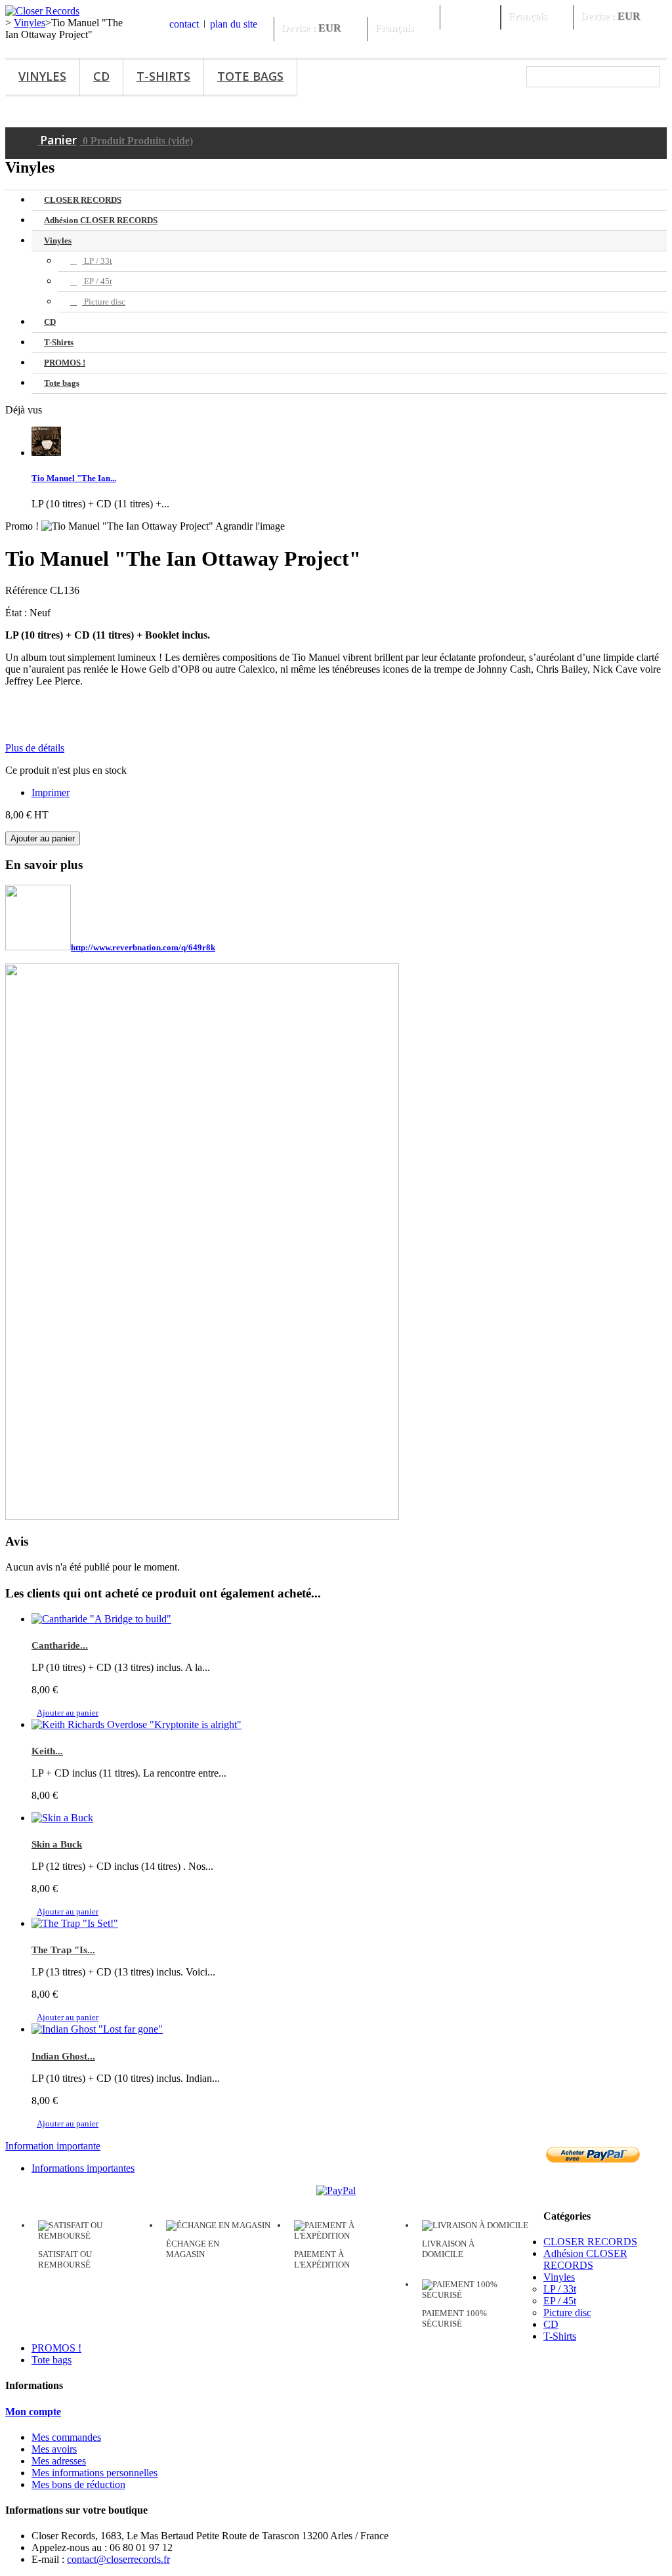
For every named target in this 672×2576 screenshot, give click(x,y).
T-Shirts (163, 76)
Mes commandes (66, 2437)
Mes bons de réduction (78, 2484)
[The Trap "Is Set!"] (75, 1923)
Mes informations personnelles (94, 2473)
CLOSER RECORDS (83, 200)
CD (101, 76)
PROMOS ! (65, 363)
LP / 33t (97, 261)
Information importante (53, 2146)
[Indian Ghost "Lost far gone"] (97, 2029)
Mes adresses (59, 2461)
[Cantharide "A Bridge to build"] (101, 1619)
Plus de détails (35, 748)
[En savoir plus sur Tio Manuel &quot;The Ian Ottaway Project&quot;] (46, 453)
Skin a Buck (57, 1844)
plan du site (234, 24)
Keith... (47, 1751)
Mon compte (33, 2412)
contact (184, 24)
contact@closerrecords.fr (118, 2559)
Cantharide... (60, 1645)
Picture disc (104, 302)
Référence (28, 590)
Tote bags (250, 76)
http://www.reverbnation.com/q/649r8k (143, 947)
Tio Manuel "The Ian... (74, 478)
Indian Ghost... (63, 2056)
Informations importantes (83, 2168)
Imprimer (51, 792)
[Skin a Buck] (62, 1818)
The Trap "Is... (63, 1950)
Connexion (470, 16)
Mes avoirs (54, 2449)
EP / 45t (97, 281)
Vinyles (42, 76)
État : (17, 613)
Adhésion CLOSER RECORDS (101, 220)
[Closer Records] (42, 11)
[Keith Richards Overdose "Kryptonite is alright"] (136, 1724)
